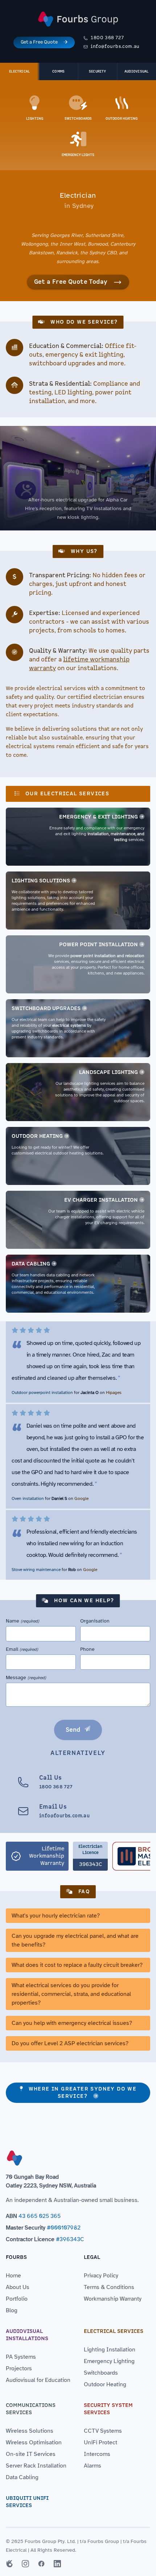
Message (26, 1677)
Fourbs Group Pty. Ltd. (50, 2541)
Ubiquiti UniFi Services (27, 2502)
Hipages (114, 1392)
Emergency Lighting (109, 2361)
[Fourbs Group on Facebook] (41, 2564)
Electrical (19, 71)
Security (98, 71)
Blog (12, 2310)
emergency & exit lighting (84, 355)
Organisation (95, 1621)
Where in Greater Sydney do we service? (83, 2093)
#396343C (70, 2239)
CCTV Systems (103, 2431)
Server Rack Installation (36, 2466)
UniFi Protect (100, 2442)
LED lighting (73, 393)
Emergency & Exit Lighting (98, 817)
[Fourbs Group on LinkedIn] (57, 2564)
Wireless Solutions (30, 2431)
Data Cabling (31, 1264)
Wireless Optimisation (34, 2442)
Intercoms (97, 2454)
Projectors (19, 2368)
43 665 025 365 (40, 2216)
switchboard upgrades (62, 364)
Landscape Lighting (108, 1072)
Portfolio (17, 2299)
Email (22, 1649)
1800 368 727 (107, 38)
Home (13, 2276)
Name (22, 1621)
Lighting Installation (110, 2350)
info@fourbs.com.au (115, 47)
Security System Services (108, 2409)
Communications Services (31, 2409)
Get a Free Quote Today (71, 282)
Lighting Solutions (41, 881)
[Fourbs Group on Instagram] (25, 2564)
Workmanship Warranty (113, 2299)
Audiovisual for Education (38, 2380)
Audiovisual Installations (27, 2335)
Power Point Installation (98, 945)
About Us (18, 2287)
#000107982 (64, 2228)
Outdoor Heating (37, 1136)
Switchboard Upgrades (46, 1008)
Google (81, 1498)
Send (73, 1730)
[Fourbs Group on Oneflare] (9, 2564)
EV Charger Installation (101, 1200)
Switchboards (101, 2373)
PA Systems (21, 2357)
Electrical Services (114, 2331)
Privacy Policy (101, 2276)
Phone (87, 1649)
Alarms (93, 2466)
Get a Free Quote (39, 42)
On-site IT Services (31, 2454)
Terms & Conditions (109, 2287)
